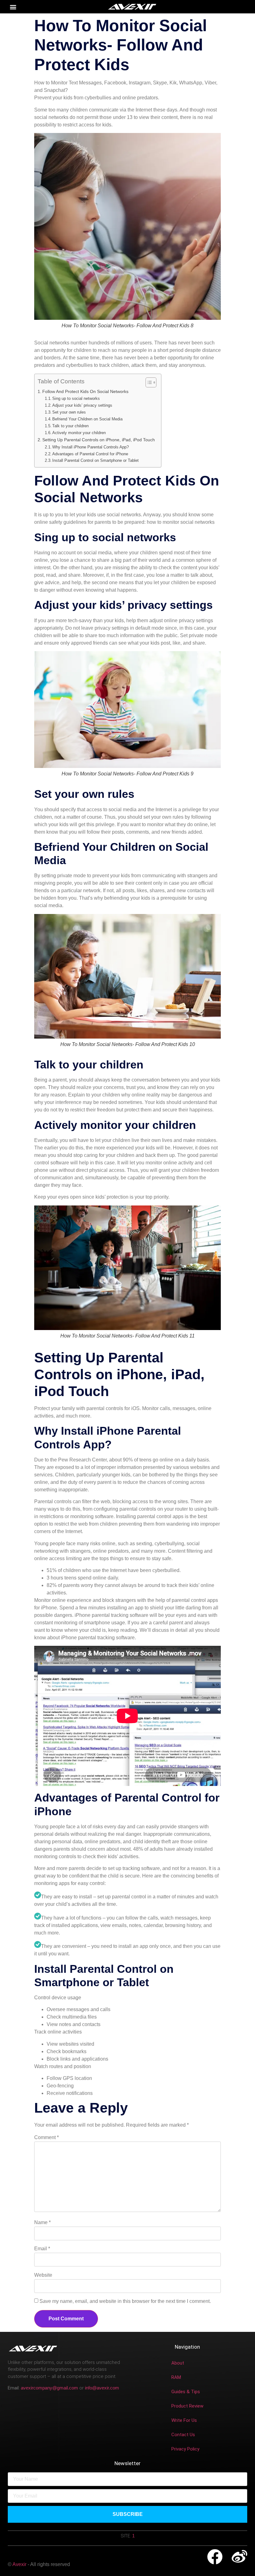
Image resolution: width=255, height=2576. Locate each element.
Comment (46, 2137)
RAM (176, 2377)
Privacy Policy (185, 2449)
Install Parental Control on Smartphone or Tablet (95, 460)
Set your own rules (69, 412)
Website (43, 2275)
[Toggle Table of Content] (148, 382)
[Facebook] (215, 2557)
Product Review (187, 2406)
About (178, 2363)
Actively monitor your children (79, 433)
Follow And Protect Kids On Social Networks (85, 391)
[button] (13, 7)
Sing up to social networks (76, 398)
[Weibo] (239, 2557)
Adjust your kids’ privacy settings (82, 405)
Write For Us (184, 2420)
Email (42, 2249)
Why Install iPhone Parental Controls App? (90, 447)
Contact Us (183, 2435)
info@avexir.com (102, 2388)
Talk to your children (70, 426)
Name (42, 2222)
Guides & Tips (186, 2392)
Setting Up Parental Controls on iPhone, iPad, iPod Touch (99, 440)
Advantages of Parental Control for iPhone (90, 454)
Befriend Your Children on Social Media (87, 419)
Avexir (20, 2564)
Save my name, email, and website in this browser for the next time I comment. (125, 2301)
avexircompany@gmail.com (49, 2388)
